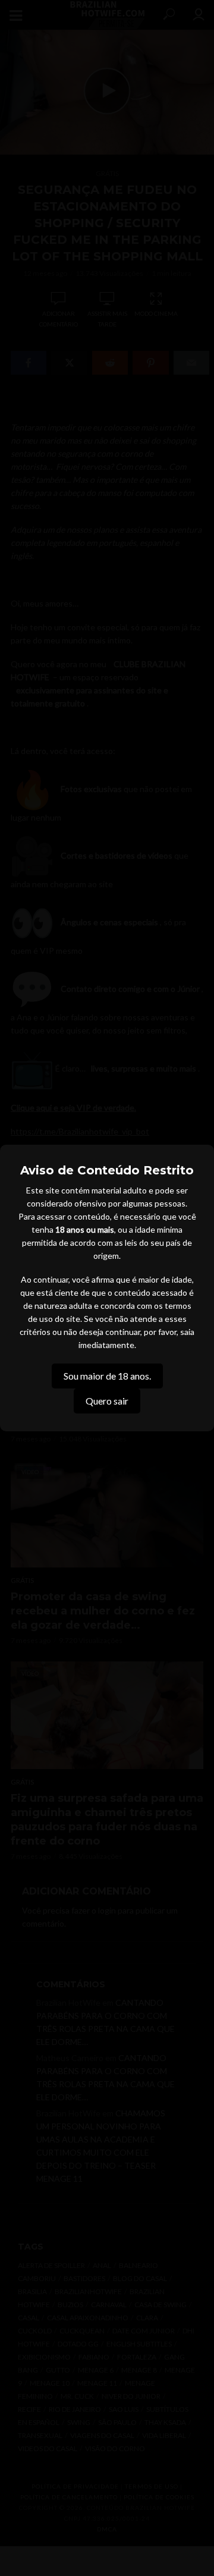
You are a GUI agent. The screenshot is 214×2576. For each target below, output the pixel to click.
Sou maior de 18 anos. (107, 1376)
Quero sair (107, 1401)
